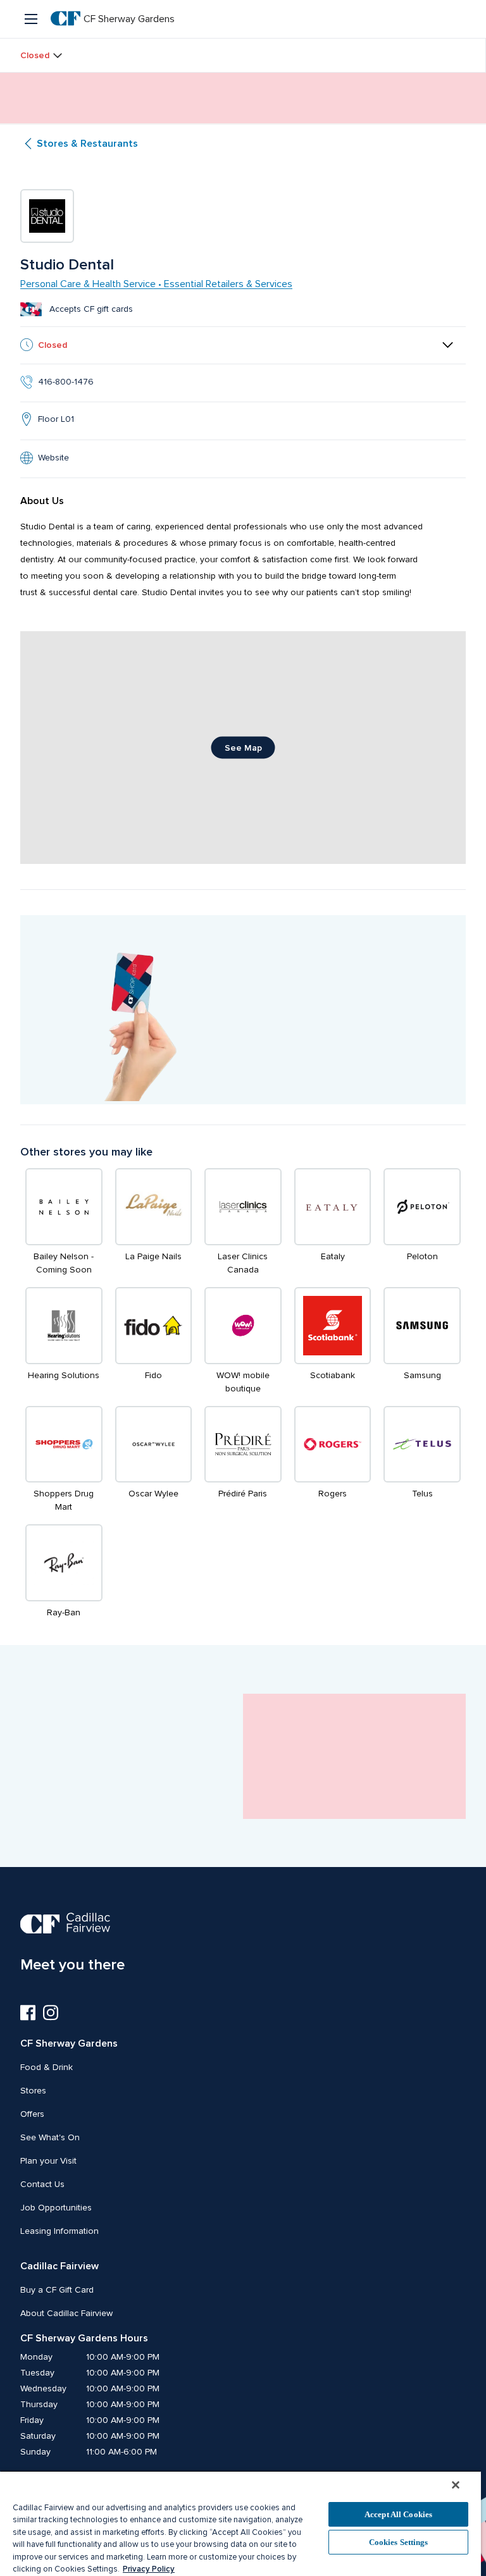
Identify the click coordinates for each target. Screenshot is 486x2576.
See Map (243, 748)
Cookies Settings (399, 2542)
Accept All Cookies (398, 2514)
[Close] (456, 2485)
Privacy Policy (149, 2569)
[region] (240, 2523)
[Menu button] (32, 19)
